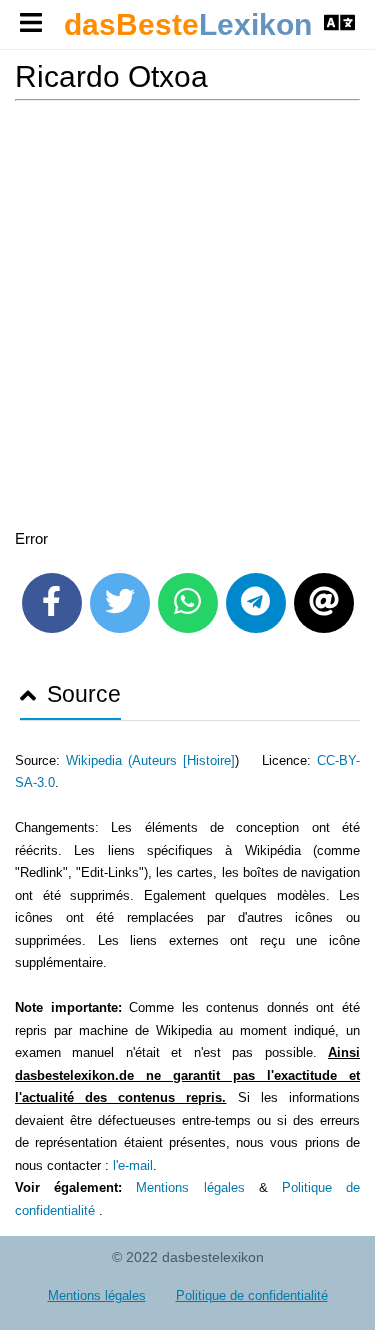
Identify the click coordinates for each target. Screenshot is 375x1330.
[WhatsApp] (188, 603)
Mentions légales (190, 1187)
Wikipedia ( (99, 760)
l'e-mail (133, 1165)
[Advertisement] (187, 318)
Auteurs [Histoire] (183, 760)
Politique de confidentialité (252, 1295)
